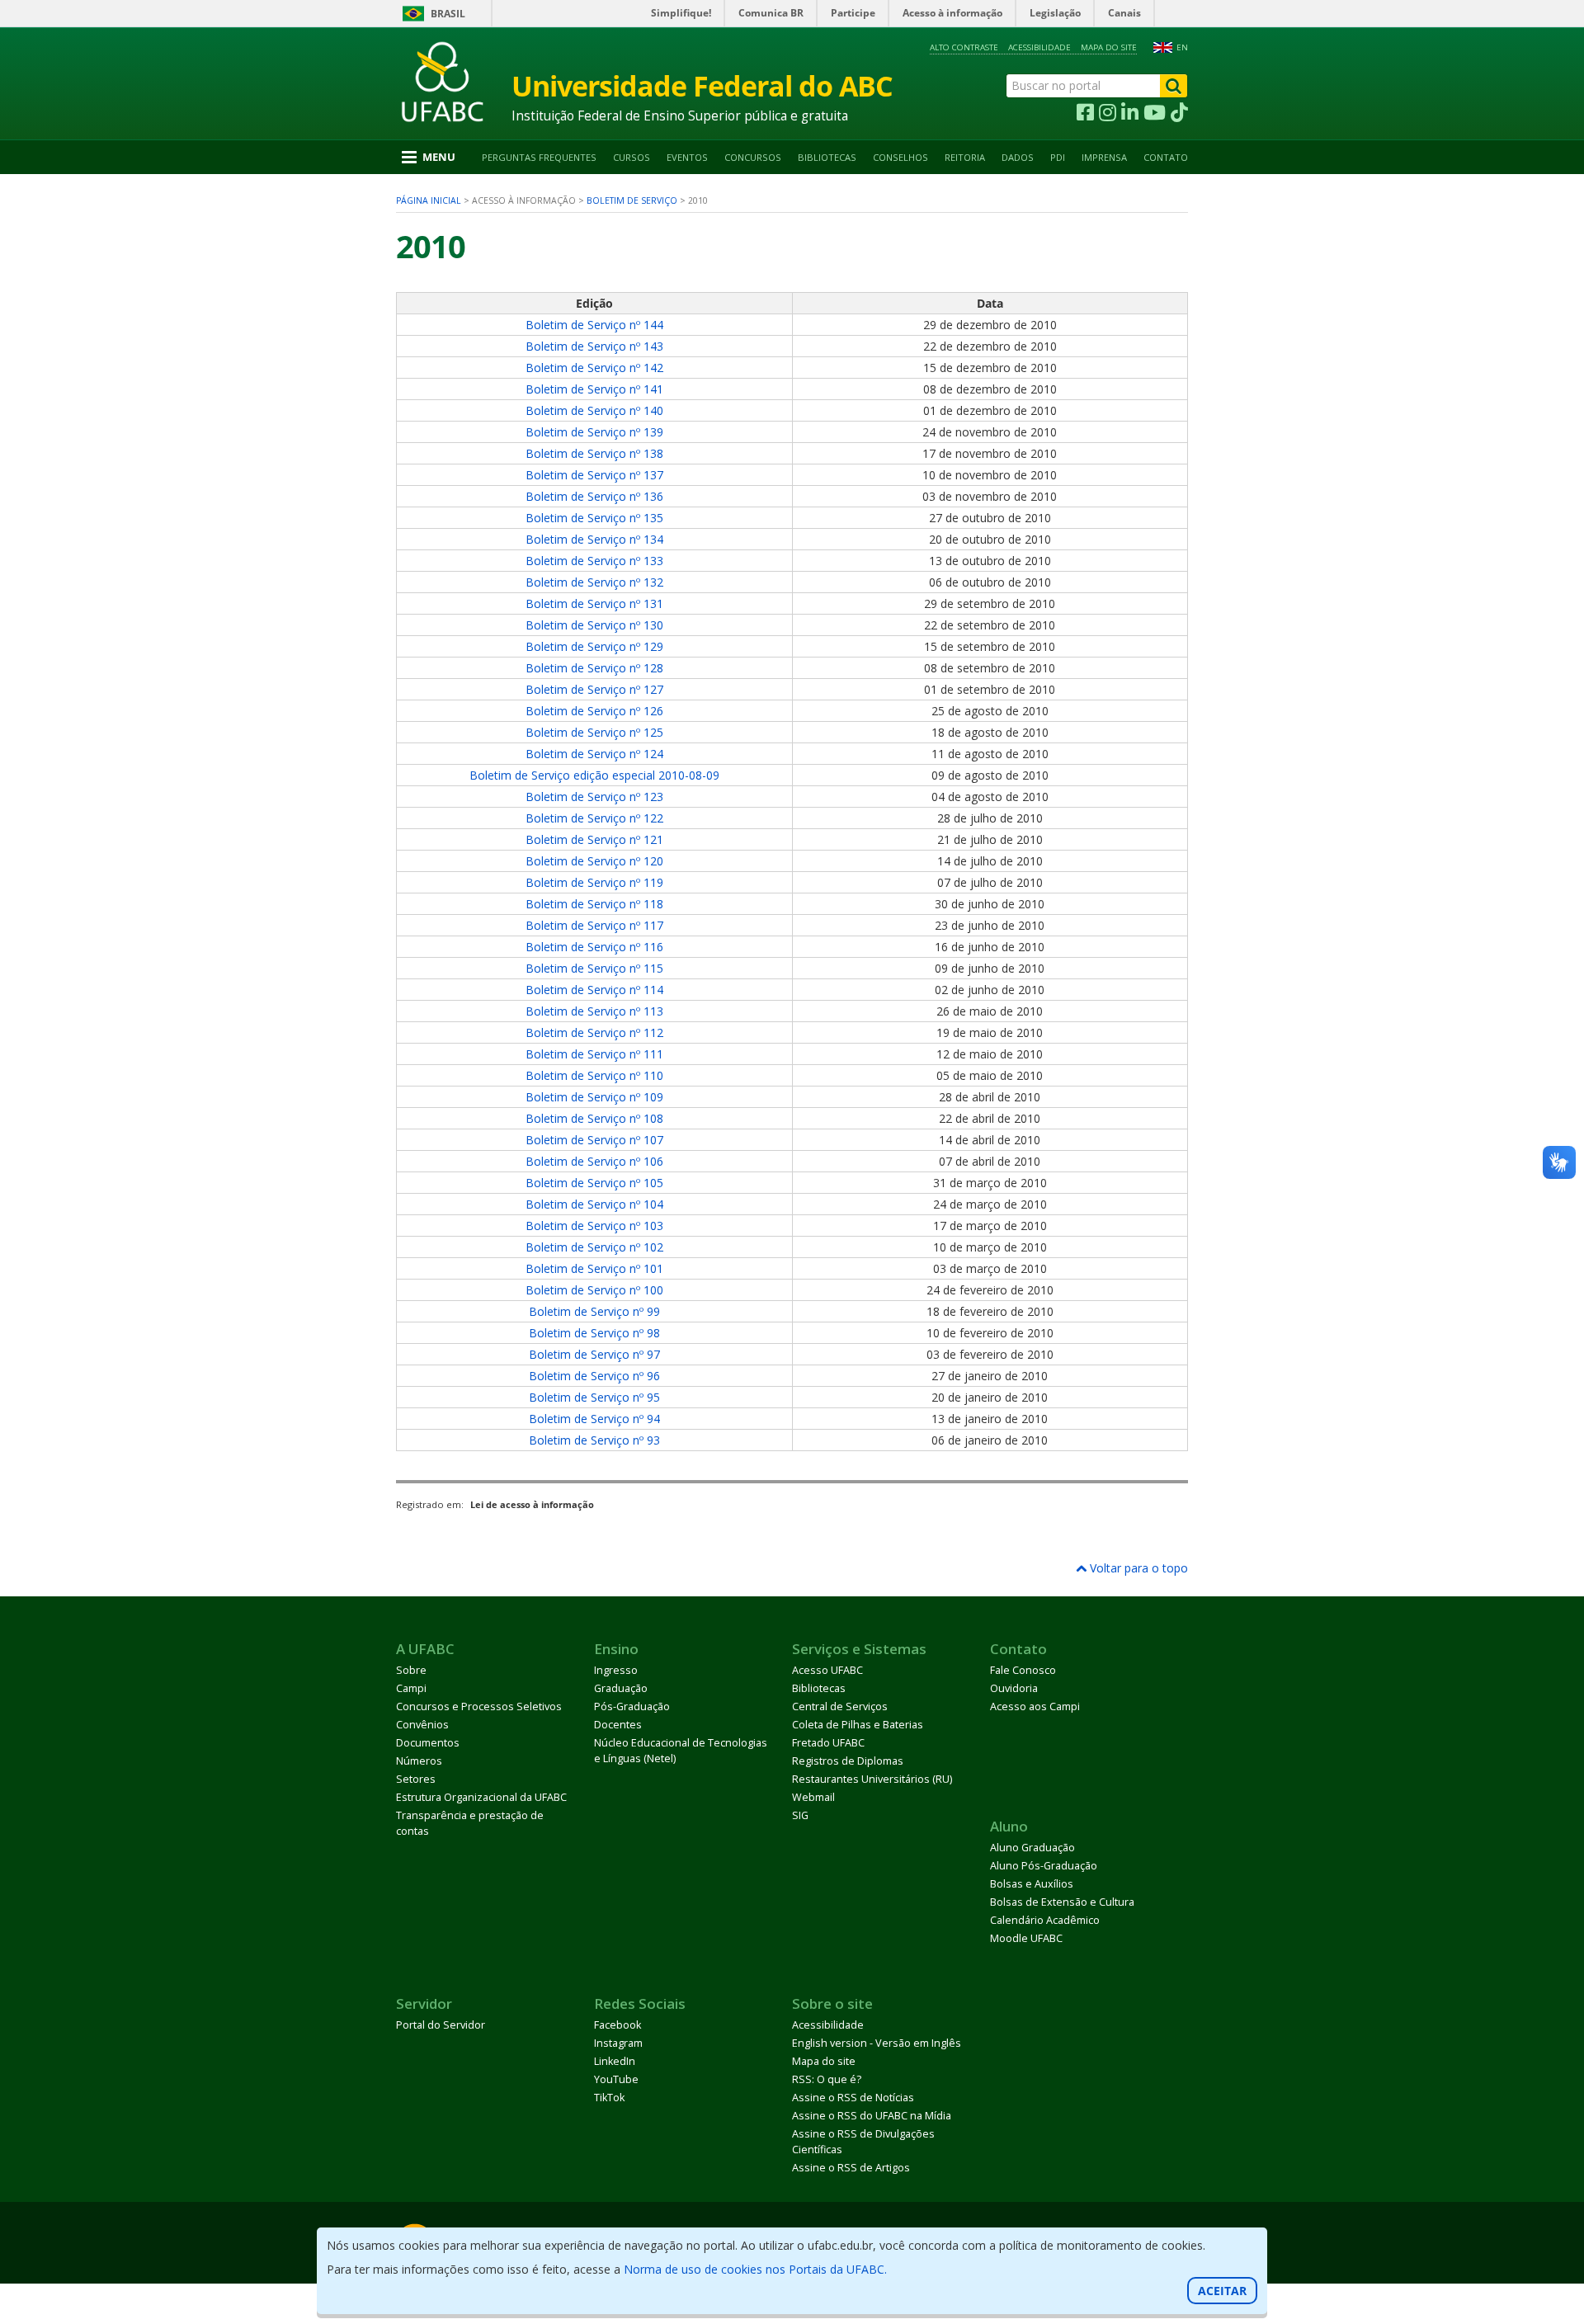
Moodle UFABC (1026, 1938)
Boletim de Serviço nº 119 (594, 882)
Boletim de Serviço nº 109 (594, 1097)
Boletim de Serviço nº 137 (594, 475)
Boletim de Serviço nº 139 (594, 432)
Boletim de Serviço (632, 200)
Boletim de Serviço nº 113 (594, 1011)
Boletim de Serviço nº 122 (594, 818)
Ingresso (616, 1670)
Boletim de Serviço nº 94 (594, 1419)
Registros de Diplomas (848, 1761)
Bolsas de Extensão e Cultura (1062, 1902)
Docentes (618, 1725)
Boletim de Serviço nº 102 (594, 1247)
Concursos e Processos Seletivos (479, 1706)
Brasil (448, 14)
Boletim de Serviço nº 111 (594, 1054)
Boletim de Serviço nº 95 (594, 1397)
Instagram (618, 2043)
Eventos (687, 157)
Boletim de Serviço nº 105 (594, 1183)
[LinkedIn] (1130, 113)
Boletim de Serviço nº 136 (594, 496)
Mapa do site (1109, 47)
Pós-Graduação (632, 1706)
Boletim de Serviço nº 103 (594, 1226)
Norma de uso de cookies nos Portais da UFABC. (755, 2269)
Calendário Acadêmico (1045, 1920)
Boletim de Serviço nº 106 (594, 1161)
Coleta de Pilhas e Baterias (858, 1725)
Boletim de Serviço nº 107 (594, 1140)
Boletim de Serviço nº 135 (594, 518)
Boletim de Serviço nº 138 (594, 453)
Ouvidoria (1014, 1688)
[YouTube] (1155, 113)
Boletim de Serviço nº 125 (594, 732)
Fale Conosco (1023, 1670)
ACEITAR (1222, 2291)
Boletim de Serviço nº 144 (594, 325)
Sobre (411, 1670)
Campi (411, 1688)
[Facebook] (1085, 113)
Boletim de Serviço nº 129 (594, 646)
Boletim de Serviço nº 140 (594, 410)
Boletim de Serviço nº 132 (594, 582)
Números (419, 1761)
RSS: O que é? (827, 2079)
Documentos (428, 1743)
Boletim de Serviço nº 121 (594, 839)
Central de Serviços (840, 1706)
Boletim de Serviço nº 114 (594, 990)
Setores (416, 1779)
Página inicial (429, 200)
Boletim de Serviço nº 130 (594, 625)
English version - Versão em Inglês (877, 2043)
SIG (800, 1815)
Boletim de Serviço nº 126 (594, 711)
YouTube (616, 2079)
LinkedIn (615, 2061)
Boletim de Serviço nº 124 (594, 754)
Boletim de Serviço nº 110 (594, 1075)
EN (1182, 47)
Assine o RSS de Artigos (851, 2168)
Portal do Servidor (441, 2025)
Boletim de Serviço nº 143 (594, 346)
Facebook (618, 2025)
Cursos (632, 157)
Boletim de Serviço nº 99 (594, 1311)
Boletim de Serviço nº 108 (594, 1118)
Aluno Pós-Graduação (1044, 1866)
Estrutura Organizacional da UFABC (481, 1797)
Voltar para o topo (1137, 1568)
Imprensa (1104, 157)
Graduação (621, 1688)
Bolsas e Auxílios (1032, 1884)
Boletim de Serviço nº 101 (594, 1268)
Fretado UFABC (828, 1743)
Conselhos (900, 157)
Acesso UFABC (827, 1670)
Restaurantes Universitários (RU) (872, 1779)
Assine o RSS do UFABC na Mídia (872, 2116)
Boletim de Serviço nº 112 (594, 1032)
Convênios (422, 1725)
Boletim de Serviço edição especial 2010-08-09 (594, 775)
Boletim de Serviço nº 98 (594, 1333)
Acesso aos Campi (1035, 1706)
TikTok (609, 2098)
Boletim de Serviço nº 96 (594, 1376)
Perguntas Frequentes (539, 157)
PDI (1058, 157)
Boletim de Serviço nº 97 (594, 1354)
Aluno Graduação (1032, 1848)
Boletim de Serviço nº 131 (594, 603)
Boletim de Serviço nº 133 (594, 561)
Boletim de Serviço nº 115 (594, 968)
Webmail (813, 1797)
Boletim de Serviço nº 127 (594, 689)
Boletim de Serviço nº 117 (594, 925)
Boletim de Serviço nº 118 (594, 904)
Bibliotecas (827, 157)
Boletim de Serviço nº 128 (594, 668)
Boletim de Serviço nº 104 (594, 1204)
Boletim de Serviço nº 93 (594, 1440)
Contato (1166, 157)
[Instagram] (1108, 113)
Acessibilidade (1039, 47)
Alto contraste (964, 47)
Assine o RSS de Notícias (853, 2098)
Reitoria (965, 157)
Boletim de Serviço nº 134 (594, 539)
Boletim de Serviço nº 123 (594, 797)
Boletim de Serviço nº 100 (594, 1290)
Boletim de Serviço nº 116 (594, 947)
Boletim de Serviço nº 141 (594, 389)
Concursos (753, 157)
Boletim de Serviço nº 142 (594, 368)
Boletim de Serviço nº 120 (594, 861)
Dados (1018, 157)
